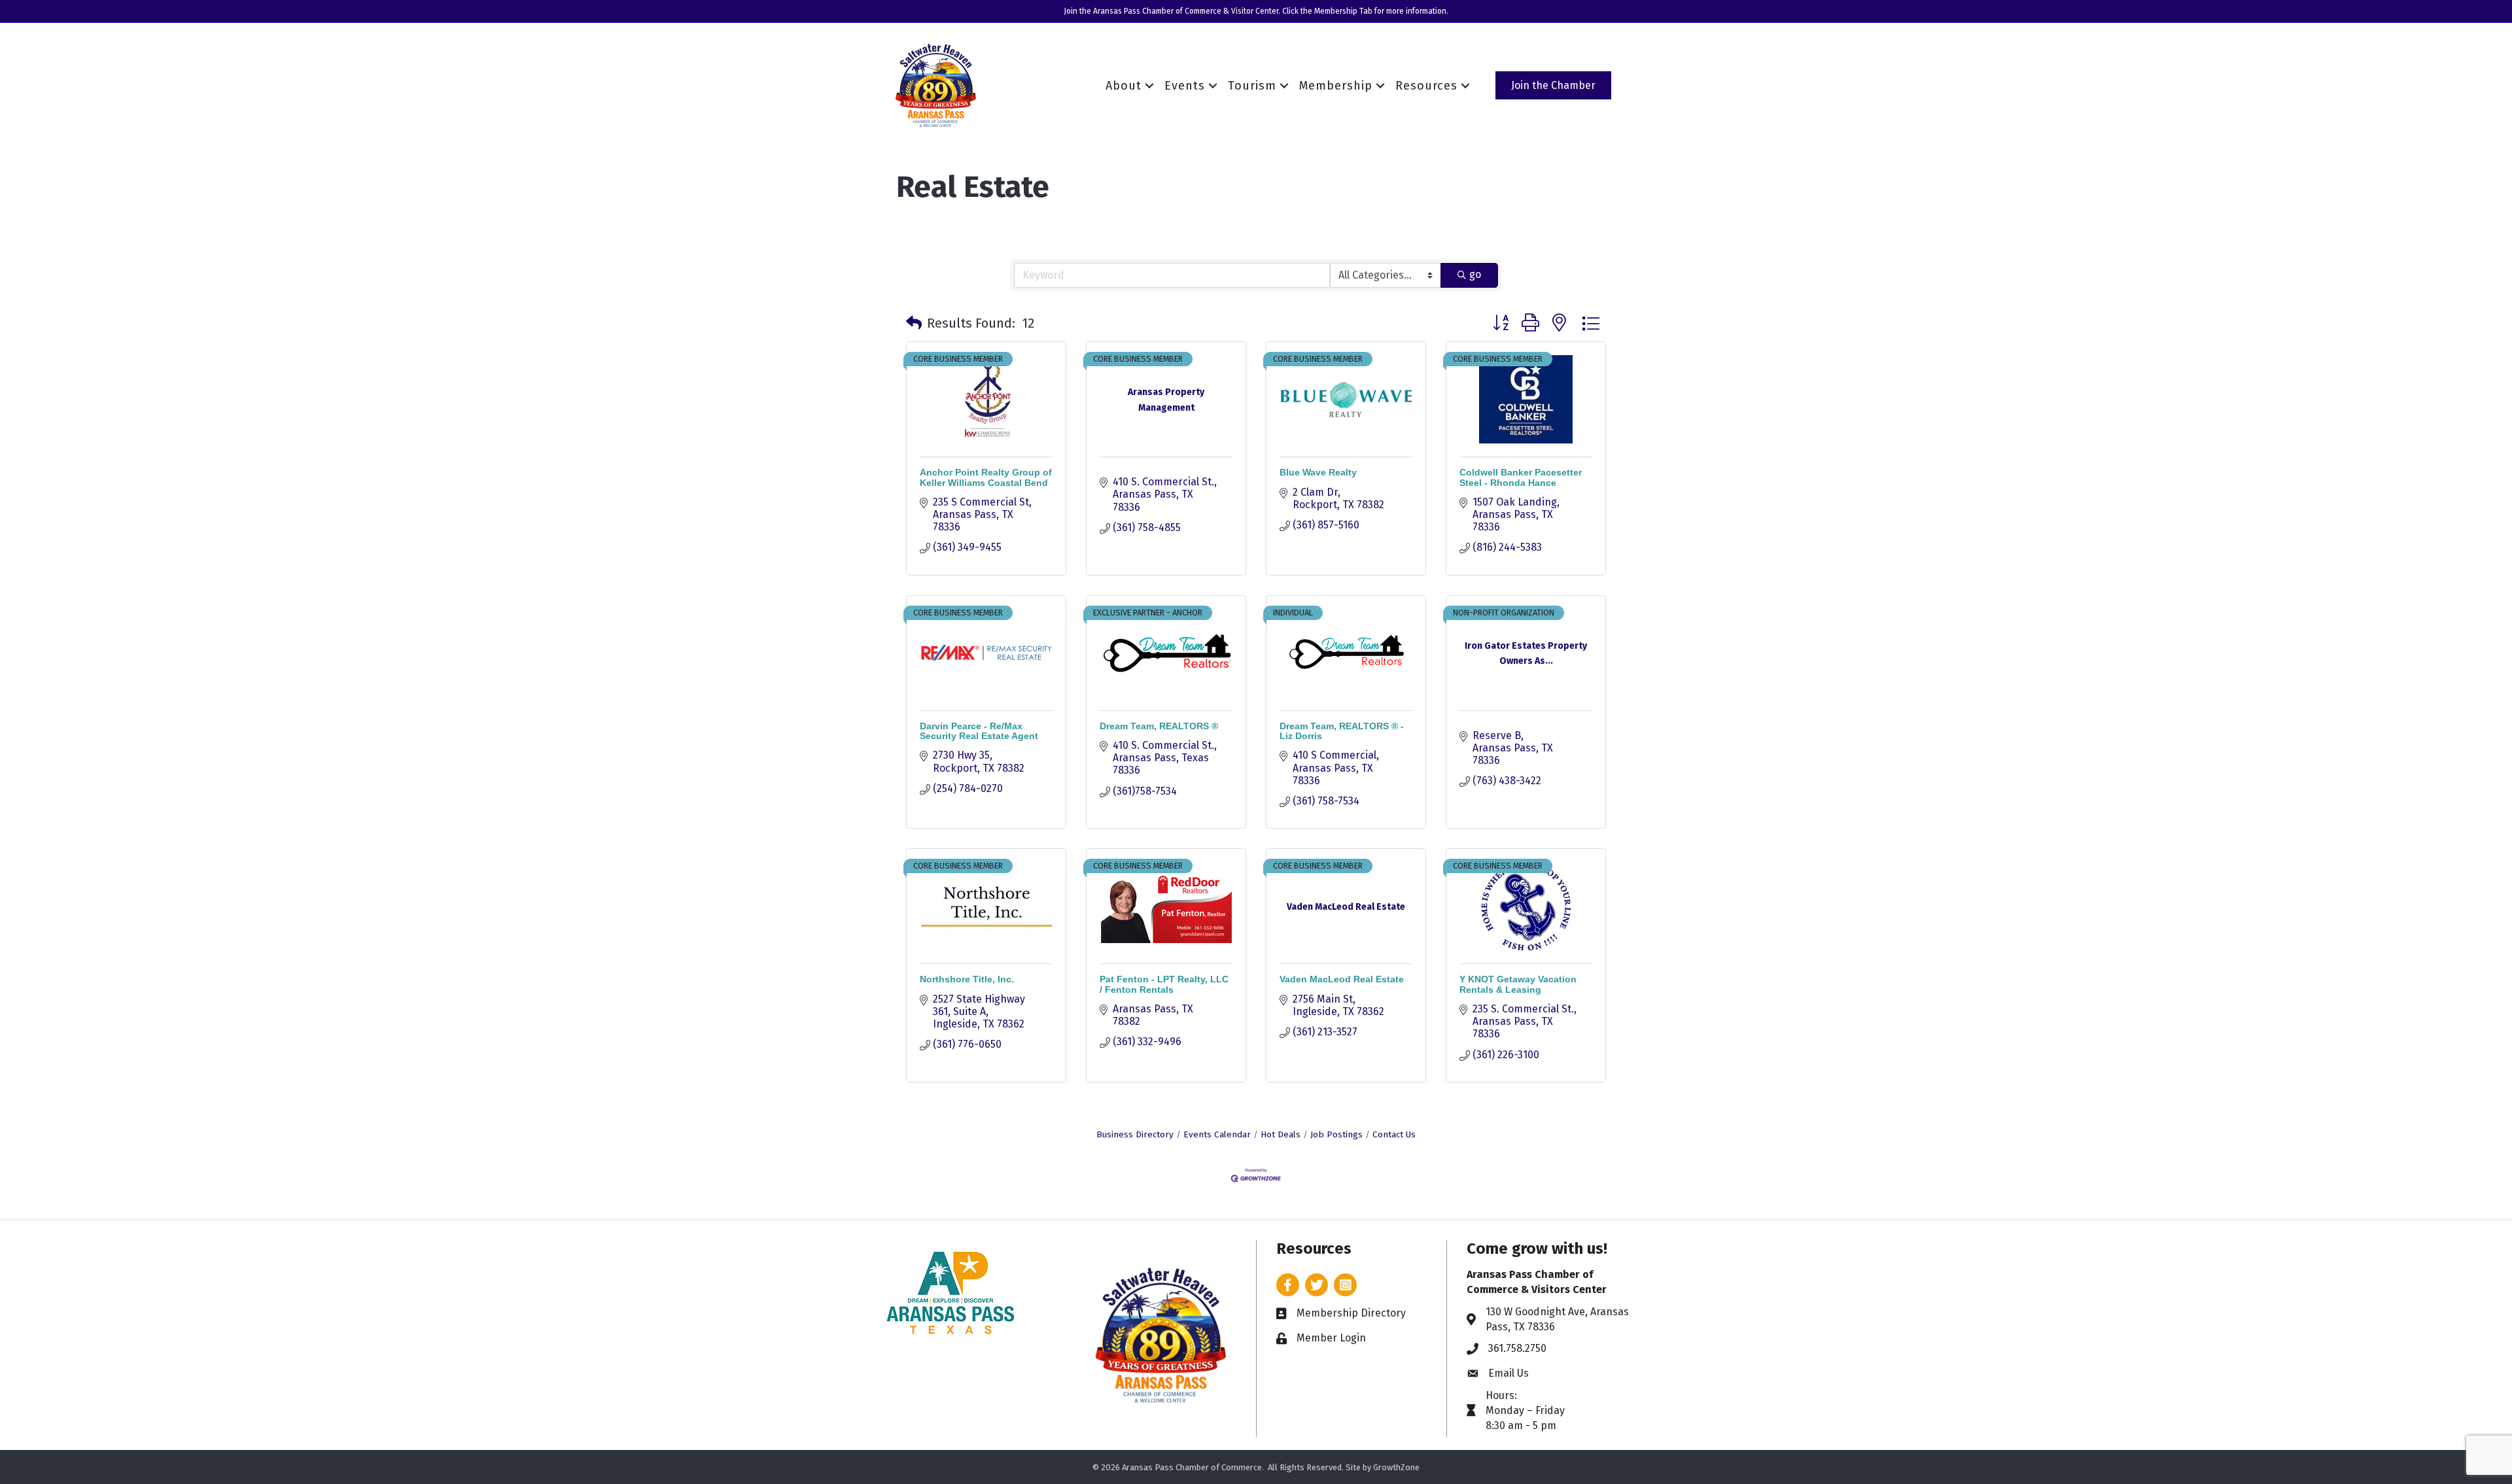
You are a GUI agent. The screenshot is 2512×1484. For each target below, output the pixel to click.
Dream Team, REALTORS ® (1159, 726)
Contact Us (1394, 1134)
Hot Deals (1281, 1134)
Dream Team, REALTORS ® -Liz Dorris (1342, 731)
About (1124, 86)
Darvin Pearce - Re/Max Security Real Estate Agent (979, 731)
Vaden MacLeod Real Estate (1342, 979)
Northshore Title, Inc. (967, 979)
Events (1185, 86)
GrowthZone (1396, 1467)
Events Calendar (1217, 1134)
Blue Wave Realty (1318, 472)
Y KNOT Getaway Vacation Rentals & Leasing (1518, 984)
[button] (914, 323)
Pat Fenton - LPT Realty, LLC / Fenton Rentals (1164, 984)
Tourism (1252, 86)
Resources (1426, 86)
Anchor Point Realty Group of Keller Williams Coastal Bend (986, 477)
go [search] (1475, 274)
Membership (1336, 86)
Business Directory (1135, 1134)
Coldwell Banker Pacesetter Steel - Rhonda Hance (1521, 477)
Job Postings (1336, 1134)
